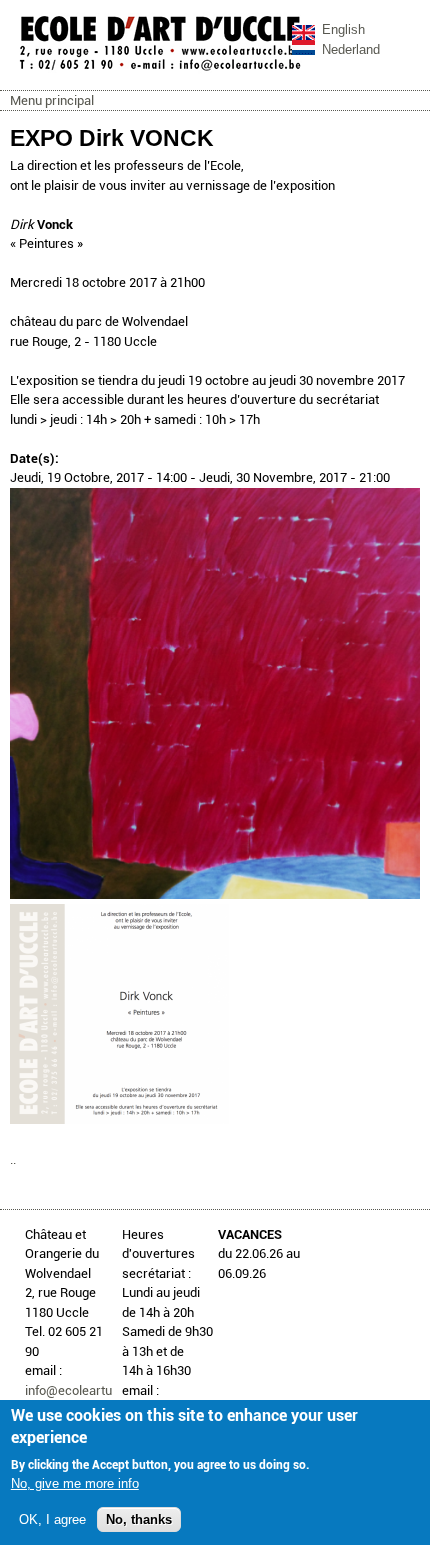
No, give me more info (75, 1483)
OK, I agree (52, 1519)
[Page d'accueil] (160, 69)
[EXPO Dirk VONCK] (215, 894)
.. (13, 1159)
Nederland (351, 49)
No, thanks (139, 1519)
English (343, 29)
